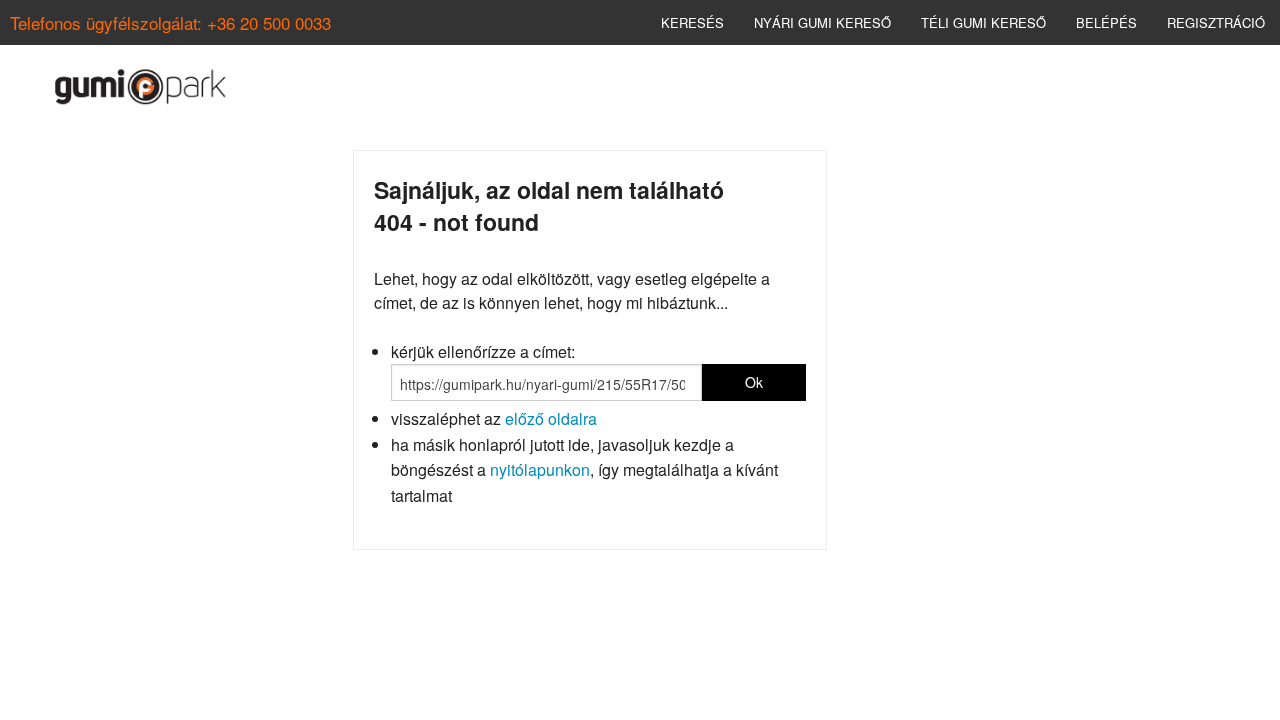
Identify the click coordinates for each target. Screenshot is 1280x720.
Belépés (1106, 22)
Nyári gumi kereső (822, 22)
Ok (754, 382)
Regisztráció (1216, 22)
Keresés (692, 22)
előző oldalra (551, 418)
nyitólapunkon (540, 469)
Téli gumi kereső (983, 22)
